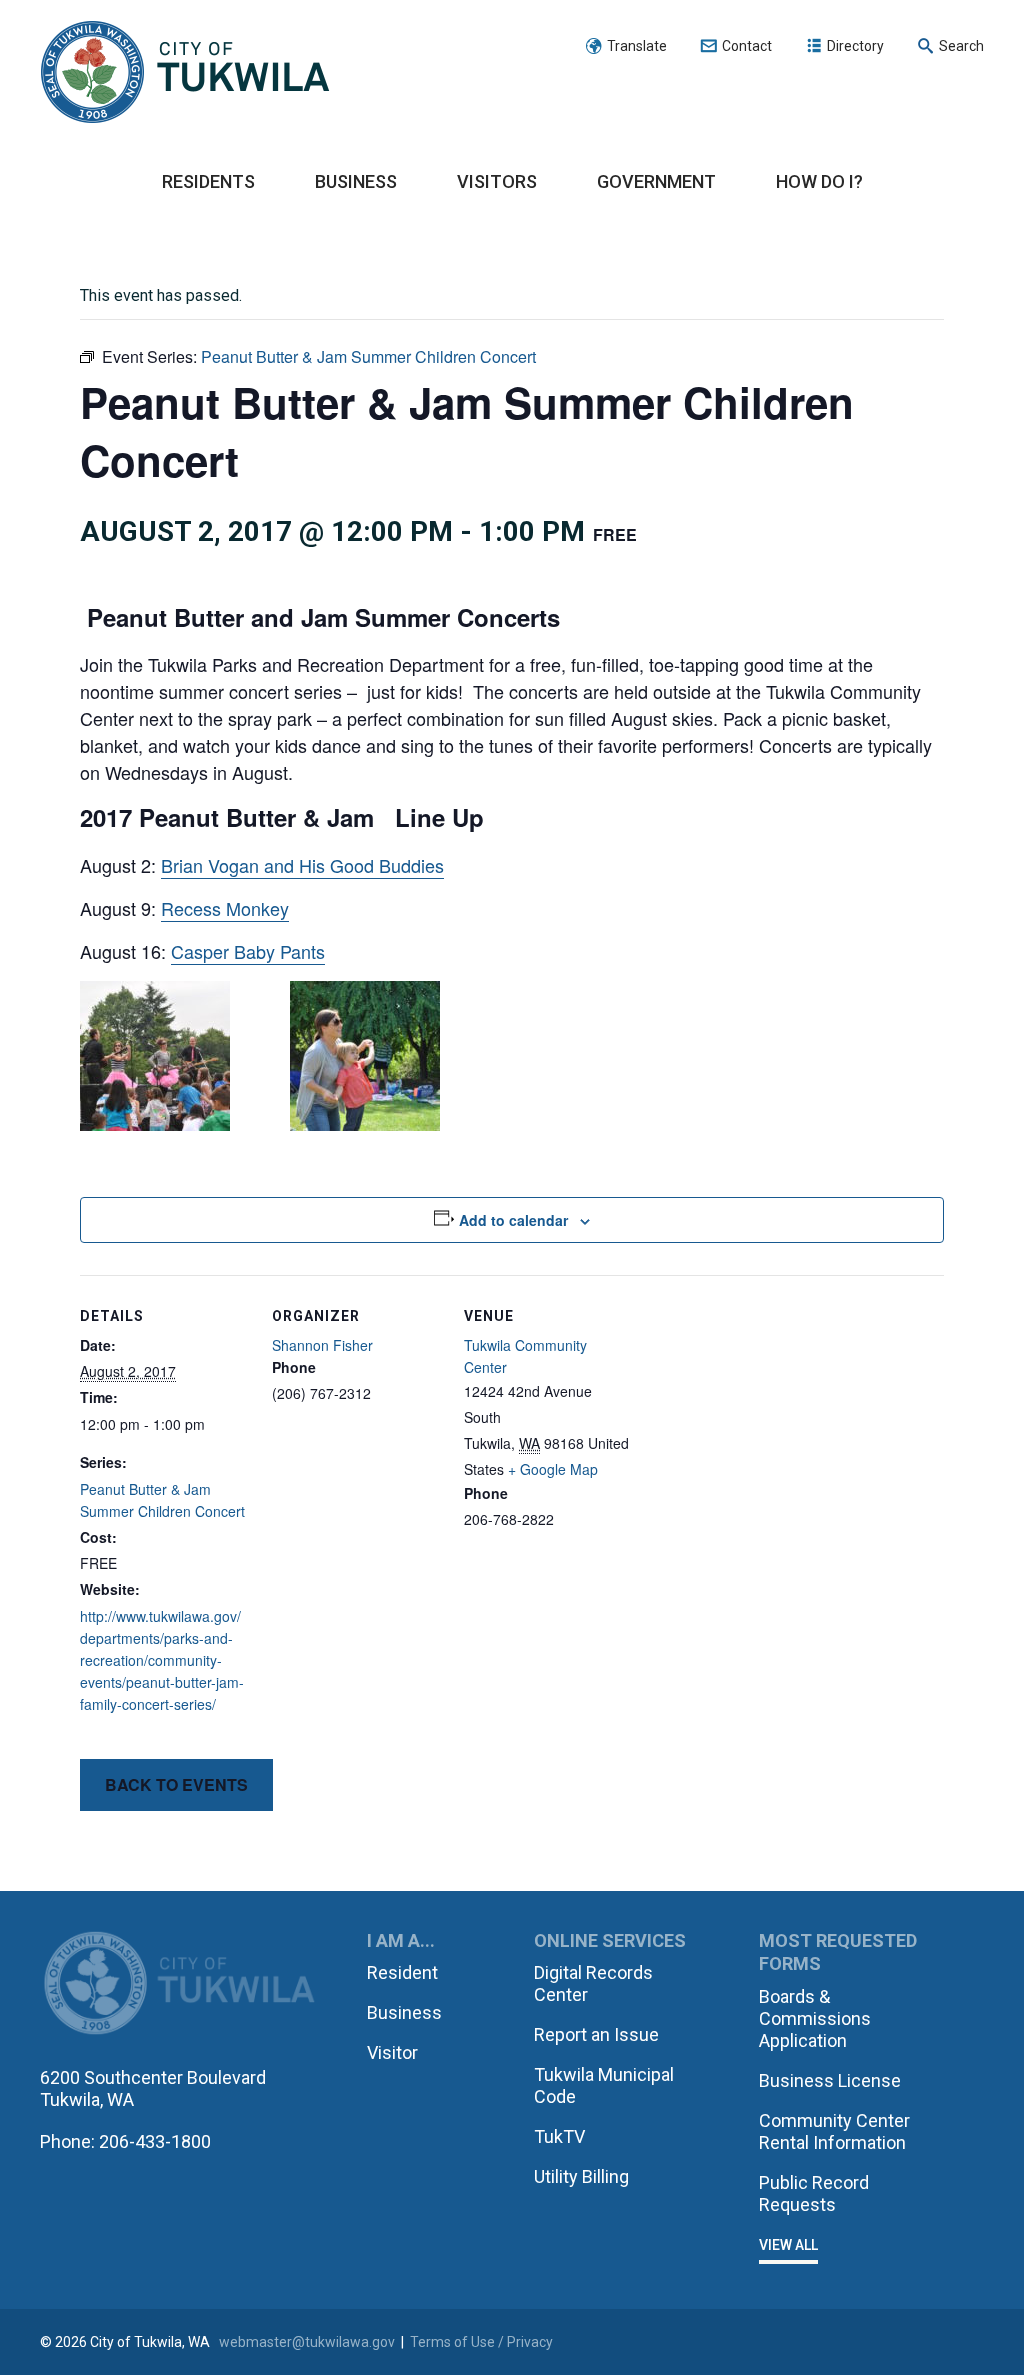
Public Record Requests (814, 2193)
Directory (855, 46)
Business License (830, 2080)
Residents (208, 181)
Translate (637, 46)
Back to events (176, 1784)
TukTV (559, 2136)
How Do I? (819, 181)
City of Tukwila (185, 73)
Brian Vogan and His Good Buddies (302, 865)
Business (356, 181)
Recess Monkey (225, 908)
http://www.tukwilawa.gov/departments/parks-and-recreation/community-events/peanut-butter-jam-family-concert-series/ (162, 1660)
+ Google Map (553, 1469)
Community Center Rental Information (834, 2131)
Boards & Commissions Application (815, 2018)
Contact (747, 46)
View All (788, 2245)
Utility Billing (581, 2176)
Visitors (497, 181)
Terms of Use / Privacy (481, 2342)
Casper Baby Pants (248, 951)
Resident (402, 1972)
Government (656, 181)
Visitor (392, 2052)
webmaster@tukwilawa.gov (307, 2342)
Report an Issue (596, 2034)
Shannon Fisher (322, 1345)
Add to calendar (513, 1220)
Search (961, 46)
